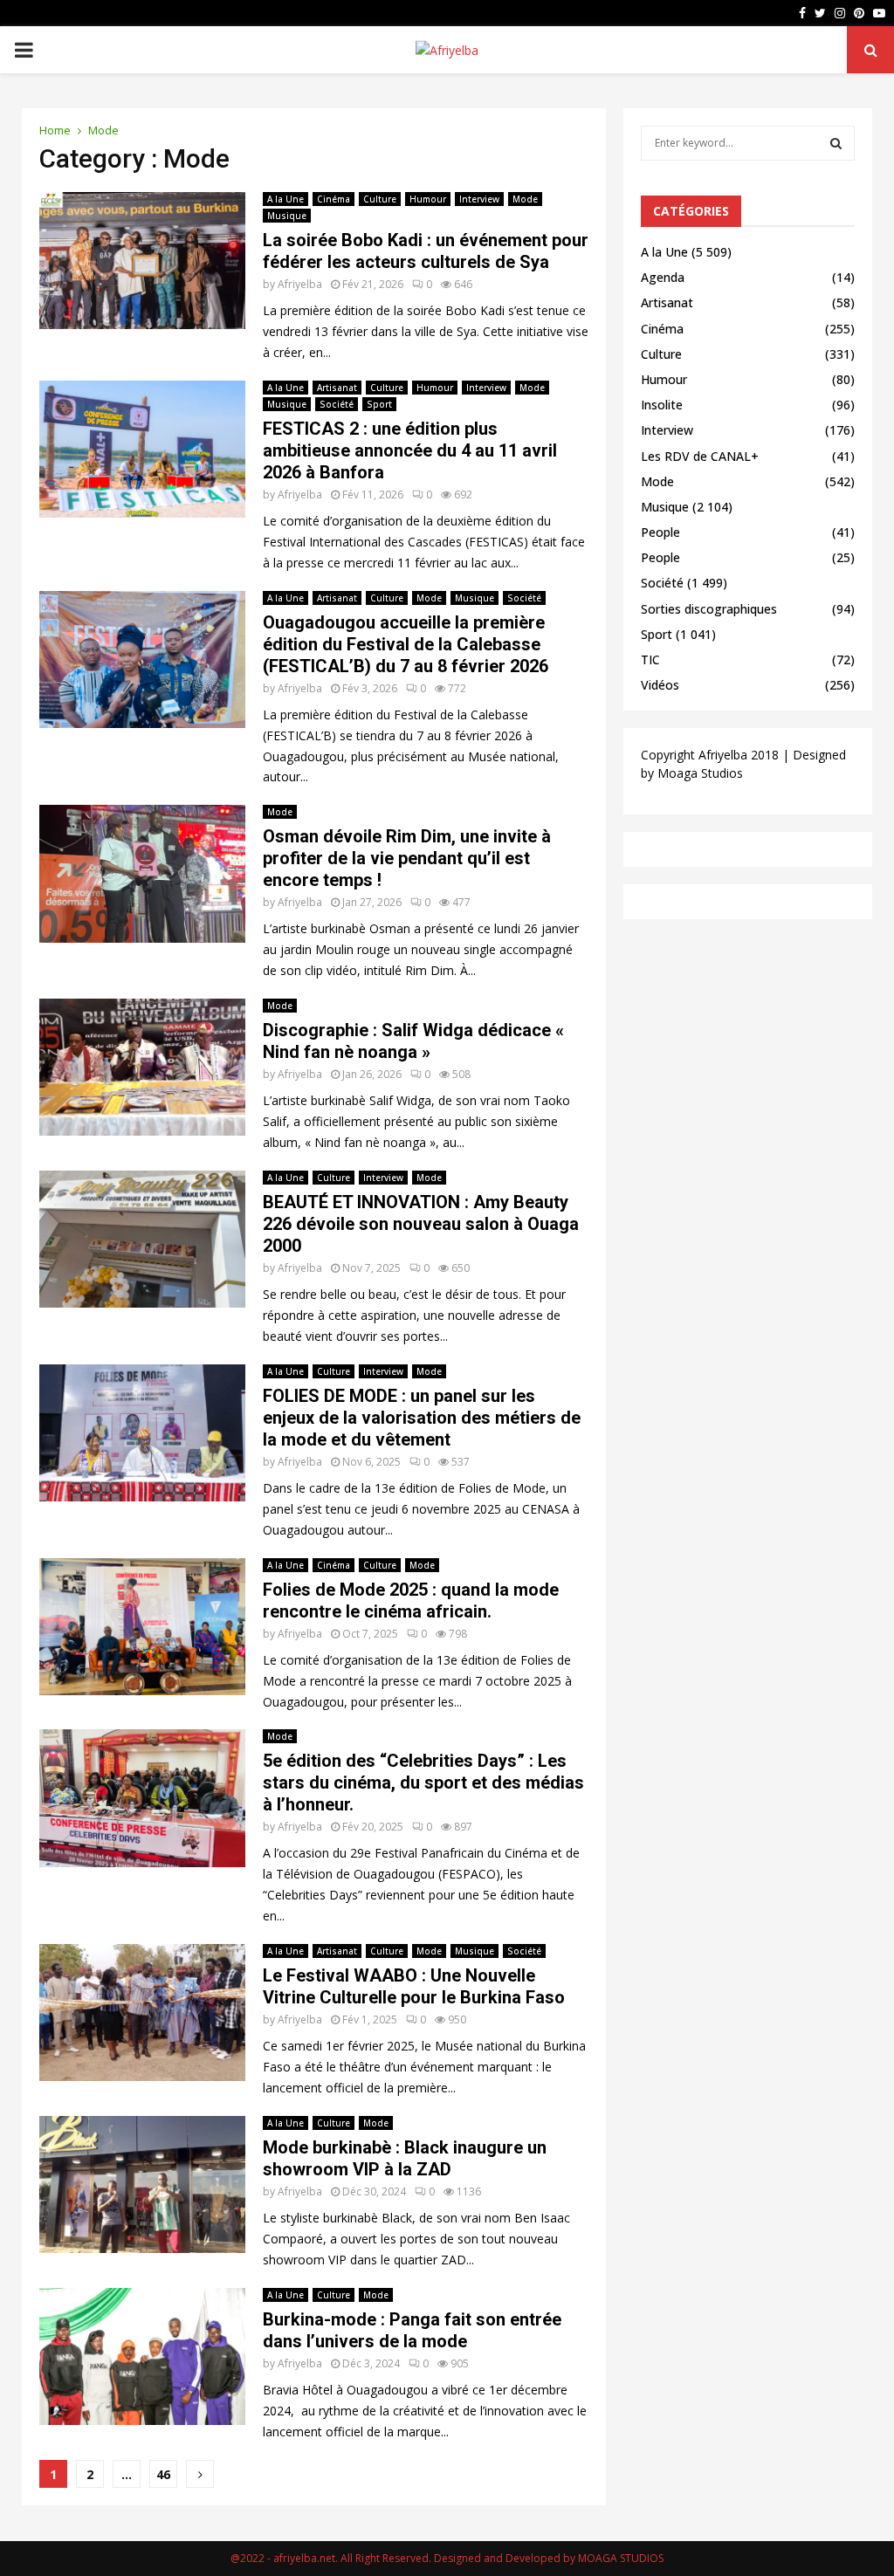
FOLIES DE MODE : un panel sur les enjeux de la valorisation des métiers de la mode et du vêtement (422, 1418)
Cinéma (334, 199)
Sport (379, 404)
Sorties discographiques (709, 609)
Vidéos (660, 685)
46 (163, 2474)
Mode (525, 199)
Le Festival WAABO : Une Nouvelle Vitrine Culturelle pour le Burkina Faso (414, 1986)
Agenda (663, 277)
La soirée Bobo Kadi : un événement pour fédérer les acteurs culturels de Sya (426, 251)
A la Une (285, 199)
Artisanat (337, 388)
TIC (650, 659)
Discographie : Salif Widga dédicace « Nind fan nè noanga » (413, 1041)
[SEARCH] (836, 143)
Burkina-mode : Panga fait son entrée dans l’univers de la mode (412, 2330)
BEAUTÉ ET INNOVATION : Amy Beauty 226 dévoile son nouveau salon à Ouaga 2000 (421, 1224)
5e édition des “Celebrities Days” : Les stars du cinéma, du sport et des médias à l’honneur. (423, 1783)
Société (337, 404)
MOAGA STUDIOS (621, 2558)
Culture (380, 199)
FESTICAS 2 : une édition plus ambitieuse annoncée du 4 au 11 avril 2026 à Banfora (410, 450)
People (660, 532)
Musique (287, 216)
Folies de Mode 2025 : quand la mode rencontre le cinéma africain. (411, 1601)
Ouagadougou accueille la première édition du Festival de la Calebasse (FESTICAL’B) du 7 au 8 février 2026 (406, 644)
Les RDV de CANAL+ (700, 456)
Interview (479, 199)
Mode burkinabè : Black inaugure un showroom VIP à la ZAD (405, 2158)
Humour (428, 199)
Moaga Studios (700, 773)
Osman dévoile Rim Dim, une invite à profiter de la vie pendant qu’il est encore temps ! (407, 858)
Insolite (662, 405)
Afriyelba (300, 284)
